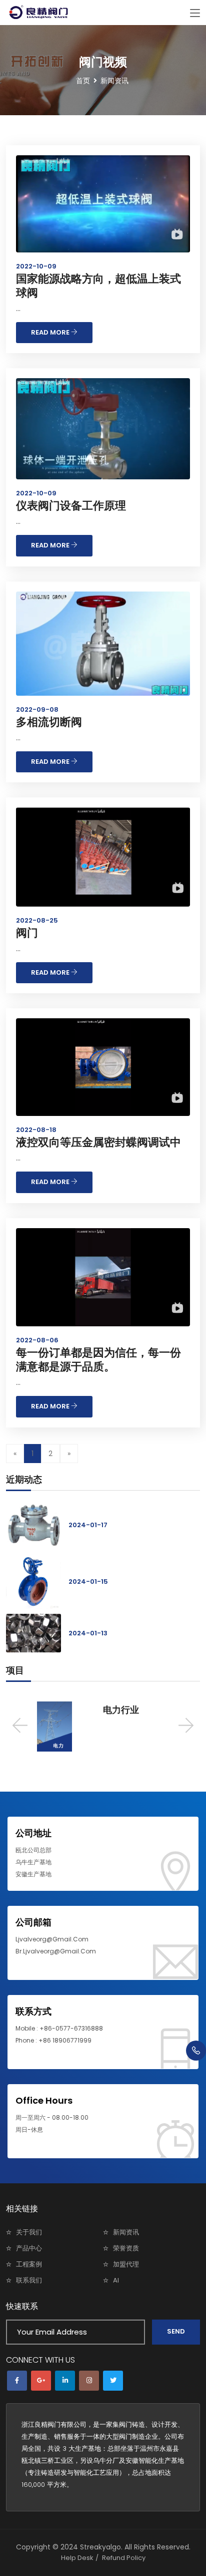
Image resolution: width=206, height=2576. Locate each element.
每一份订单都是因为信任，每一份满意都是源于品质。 (98, 1360)
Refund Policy (124, 2558)
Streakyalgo (100, 2547)
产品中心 (29, 2248)
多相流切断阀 (49, 722)
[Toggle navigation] (195, 14)
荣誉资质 (126, 2248)
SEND (176, 2331)
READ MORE (51, 332)
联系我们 (29, 2280)
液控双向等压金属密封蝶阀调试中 (98, 1142)
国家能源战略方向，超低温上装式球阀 (98, 286)
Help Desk (77, 2558)
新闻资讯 (126, 2232)
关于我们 (29, 2232)
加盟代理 (126, 2264)
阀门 (27, 933)
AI (116, 2280)
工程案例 (29, 2264)
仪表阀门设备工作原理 (71, 506)
